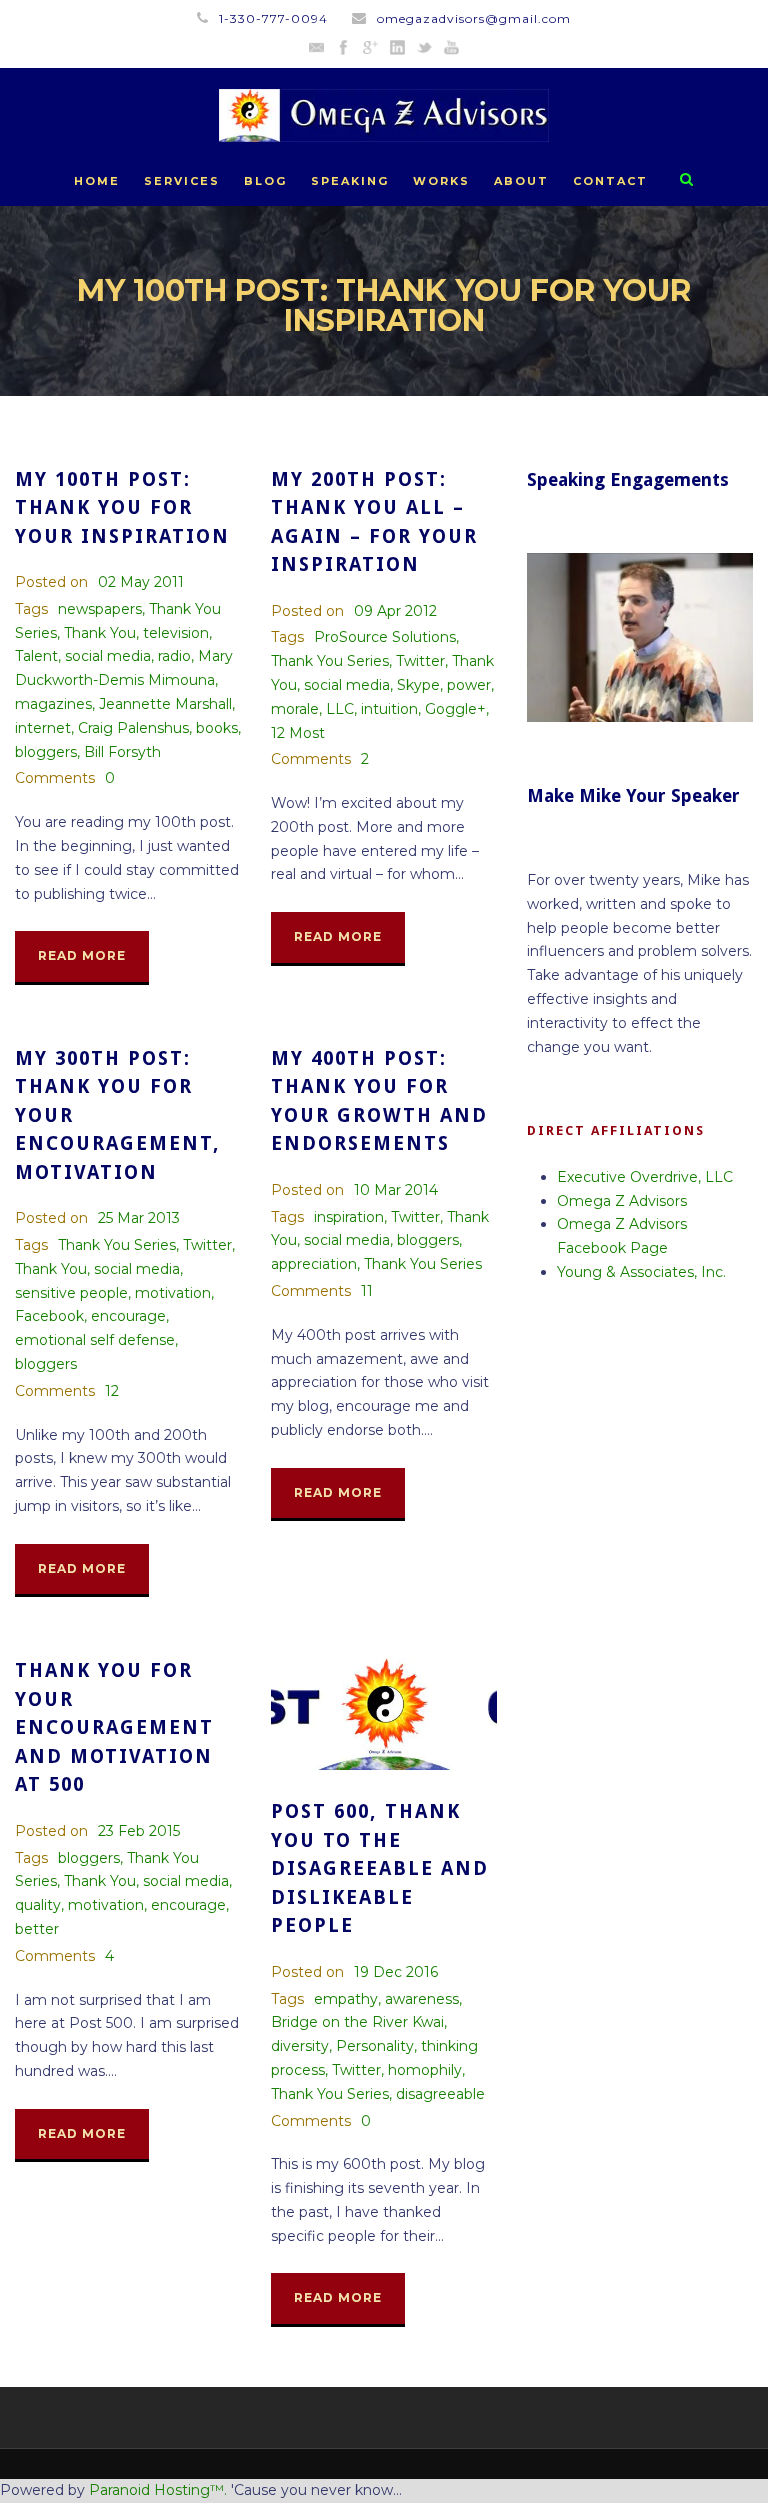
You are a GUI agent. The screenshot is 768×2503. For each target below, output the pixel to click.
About (521, 181)
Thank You (100, 633)
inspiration (349, 1217)
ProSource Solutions (385, 637)
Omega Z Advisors (622, 1201)
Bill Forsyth (122, 752)
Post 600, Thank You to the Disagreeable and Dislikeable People (380, 1868)
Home (97, 181)
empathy (346, 1999)
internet (43, 728)
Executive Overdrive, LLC (645, 1177)
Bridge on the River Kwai (357, 2022)
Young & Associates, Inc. (641, 1272)
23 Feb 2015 (139, 1831)
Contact (610, 181)
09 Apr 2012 (395, 611)
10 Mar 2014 (396, 1190)
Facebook (49, 1316)
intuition (389, 709)
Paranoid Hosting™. (158, 2490)
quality (38, 1905)
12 (112, 1391)
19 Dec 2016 (396, 1972)
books (217, 728)
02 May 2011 (141, 582)
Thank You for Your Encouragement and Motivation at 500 (114, 1727)
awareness (422, 1999)
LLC (340, 709)
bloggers (46, 752)
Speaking (350, 181)
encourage (128, 1316)
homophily (425, 2070)
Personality (375, 2046)
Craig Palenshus (133, 728)
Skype (418, 685)
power (469, 685)
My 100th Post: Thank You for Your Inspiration (122, 508)
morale (295, 709)
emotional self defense (95, 1340)
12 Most (298, 733)
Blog (265, 181)
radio (174, 656)
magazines (53, 704)
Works (441, 181)
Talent (36, 656)
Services (182, 181)
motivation (173, 1293)
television (176, 633)
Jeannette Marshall (165, 704)
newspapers (100, 609)
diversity (300, 2046)
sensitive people (71, 1293)
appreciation (314, 1264)
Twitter (420, 661)
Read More (82, 955)
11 (367, 1291)
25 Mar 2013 (139, 1218)
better (37, 1929)
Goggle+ (455, 709)
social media (108, 656)
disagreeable (440, 2094)
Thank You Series (330, 661)
